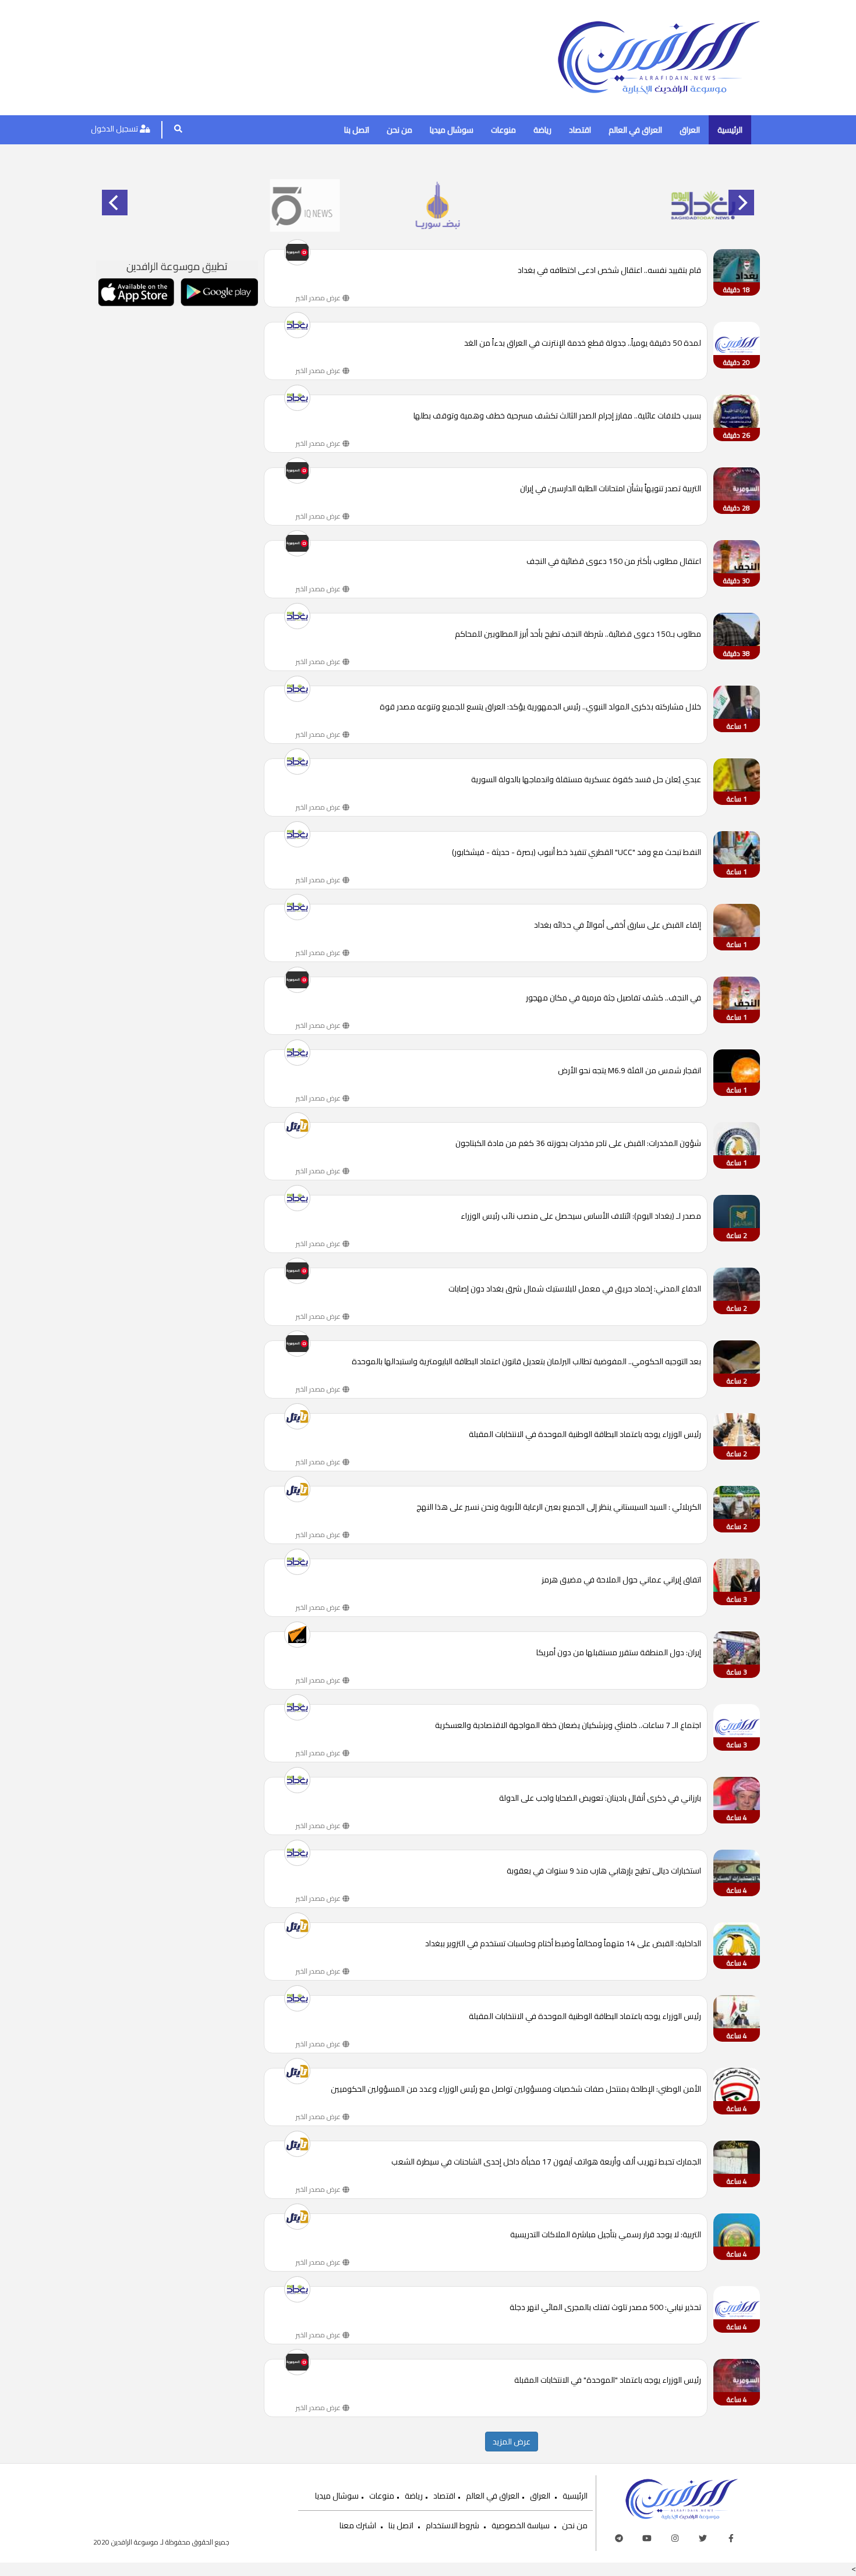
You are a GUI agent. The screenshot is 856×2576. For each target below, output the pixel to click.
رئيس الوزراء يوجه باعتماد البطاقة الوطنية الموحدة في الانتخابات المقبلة (585, 1435)
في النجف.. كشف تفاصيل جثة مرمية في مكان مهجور (613, 998)
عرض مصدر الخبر (319, 298)
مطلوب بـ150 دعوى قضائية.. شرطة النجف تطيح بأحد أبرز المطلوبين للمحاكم (578, 635)
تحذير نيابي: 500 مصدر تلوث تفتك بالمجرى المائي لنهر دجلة (605, 2308)
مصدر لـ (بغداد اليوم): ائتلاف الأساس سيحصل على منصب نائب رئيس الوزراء (581, 1217)
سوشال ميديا (452, 130)
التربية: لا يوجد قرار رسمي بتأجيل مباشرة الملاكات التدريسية (606, 2235)
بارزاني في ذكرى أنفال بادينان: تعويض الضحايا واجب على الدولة (600, 1799)
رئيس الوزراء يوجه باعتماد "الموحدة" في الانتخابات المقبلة (608, 2381)
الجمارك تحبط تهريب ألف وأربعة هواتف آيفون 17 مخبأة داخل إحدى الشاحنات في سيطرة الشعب (546, 2162)
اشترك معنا (358, 2525)
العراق (690, 130)
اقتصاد (580, 130)
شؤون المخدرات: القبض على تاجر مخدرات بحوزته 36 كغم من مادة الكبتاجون (578, 1144)
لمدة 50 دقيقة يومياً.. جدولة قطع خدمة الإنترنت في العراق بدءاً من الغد (583, 344)
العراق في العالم (635, 130)
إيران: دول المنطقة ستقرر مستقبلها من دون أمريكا (619, 1653)
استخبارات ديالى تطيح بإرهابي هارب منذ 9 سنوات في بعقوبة (604, 1871)
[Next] (741, 203)
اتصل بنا (357, 130)
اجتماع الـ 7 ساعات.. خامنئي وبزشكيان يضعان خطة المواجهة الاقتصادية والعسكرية (568, 1726)
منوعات (503, 130)
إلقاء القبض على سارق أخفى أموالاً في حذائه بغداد (618, 926)
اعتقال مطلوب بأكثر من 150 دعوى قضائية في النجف (614, 562)
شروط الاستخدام (452, 2525)
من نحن (399, 130)
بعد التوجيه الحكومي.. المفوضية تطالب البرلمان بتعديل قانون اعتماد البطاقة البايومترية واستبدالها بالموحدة (526, 1362)
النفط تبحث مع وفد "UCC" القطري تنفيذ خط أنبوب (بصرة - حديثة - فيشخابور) (576, 853)
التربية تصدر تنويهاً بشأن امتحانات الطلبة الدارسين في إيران (611, 489)
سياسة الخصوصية (521, 2525)
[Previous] (115, 203)
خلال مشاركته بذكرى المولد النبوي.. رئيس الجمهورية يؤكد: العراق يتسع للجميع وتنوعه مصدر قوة (540, 707)
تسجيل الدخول (115, 129)
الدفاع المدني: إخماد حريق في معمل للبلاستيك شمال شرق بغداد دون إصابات (575, 1289)
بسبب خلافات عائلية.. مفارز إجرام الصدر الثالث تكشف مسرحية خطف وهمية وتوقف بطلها (557, 416)
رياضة (542, 130)
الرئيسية (730, 130)
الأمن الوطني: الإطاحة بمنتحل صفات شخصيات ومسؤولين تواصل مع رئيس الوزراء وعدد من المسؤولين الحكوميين (516, 2090)
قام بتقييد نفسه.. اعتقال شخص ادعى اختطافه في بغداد (609, 271)
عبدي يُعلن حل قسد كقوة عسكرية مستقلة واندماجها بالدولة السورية (586, 780)
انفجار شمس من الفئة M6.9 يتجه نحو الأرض (629, 1071)
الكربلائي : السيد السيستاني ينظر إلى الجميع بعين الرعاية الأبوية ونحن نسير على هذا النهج (559, 1508)
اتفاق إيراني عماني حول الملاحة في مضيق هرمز (621, 1580)
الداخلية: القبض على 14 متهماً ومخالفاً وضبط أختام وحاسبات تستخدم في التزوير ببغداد (563, 1944)
